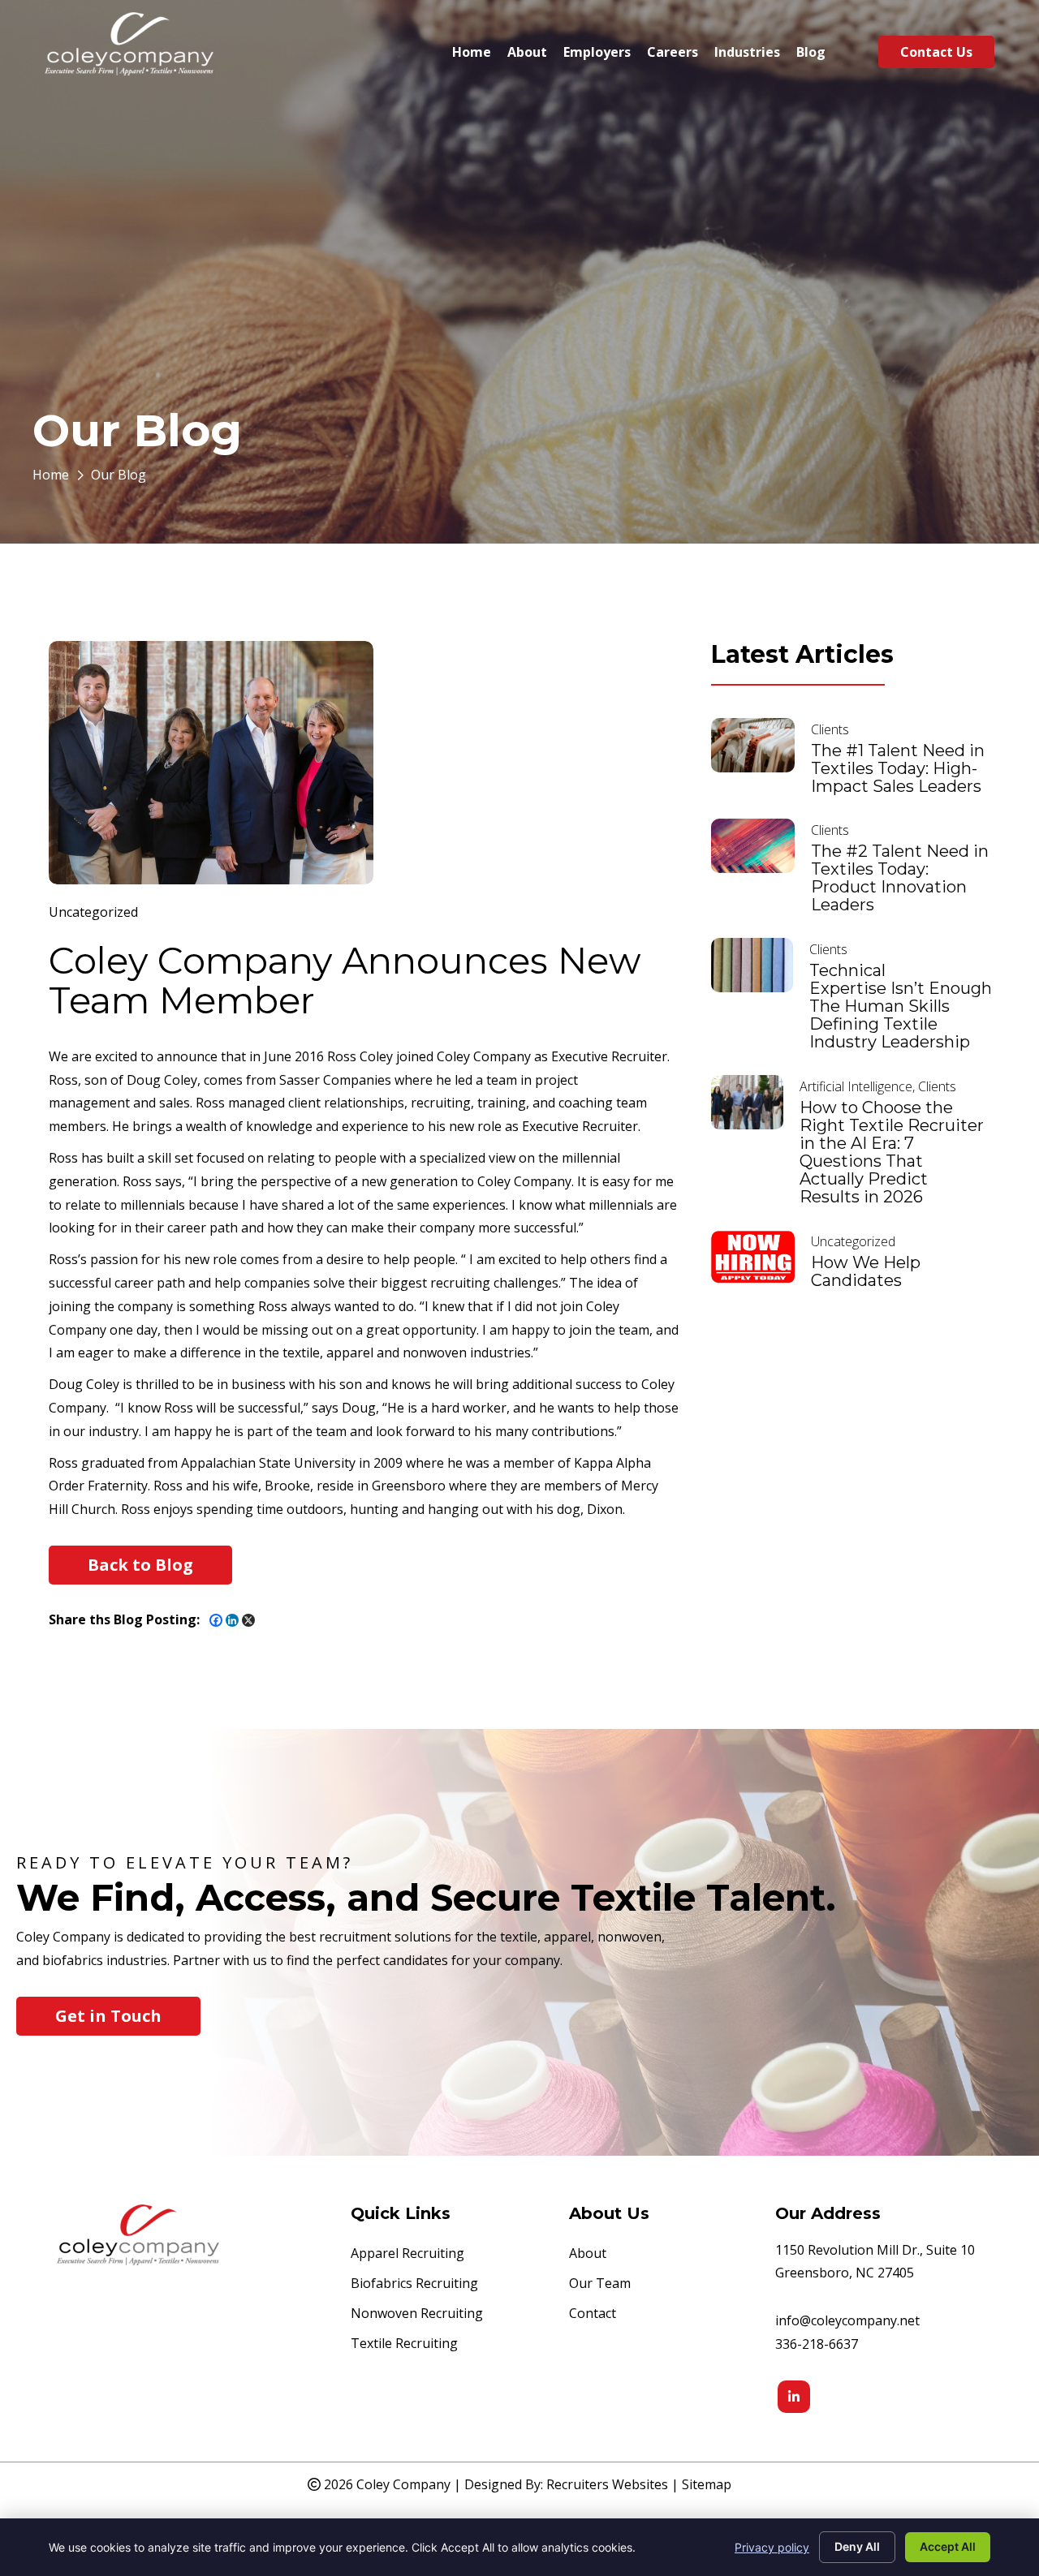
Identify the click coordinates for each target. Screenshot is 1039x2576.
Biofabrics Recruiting (414, 2284)
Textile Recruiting (404, 2344)
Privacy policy (772, 2547)
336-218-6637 (817, 2344)
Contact (593, 2314)
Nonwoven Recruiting (417, 2314)
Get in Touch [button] (108, 2016)
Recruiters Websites (607, 2484)
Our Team (600, 2284)
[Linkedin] (232, 1620)
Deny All (857, 2546)
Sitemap (707, 2484)
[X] (248, 1620)
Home (51, 475)
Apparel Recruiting (407, 2254)
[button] (140, 1565)
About (588, 2254)
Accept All (948, 2546)
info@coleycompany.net (847, 2320)
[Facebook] (216, 1620)
